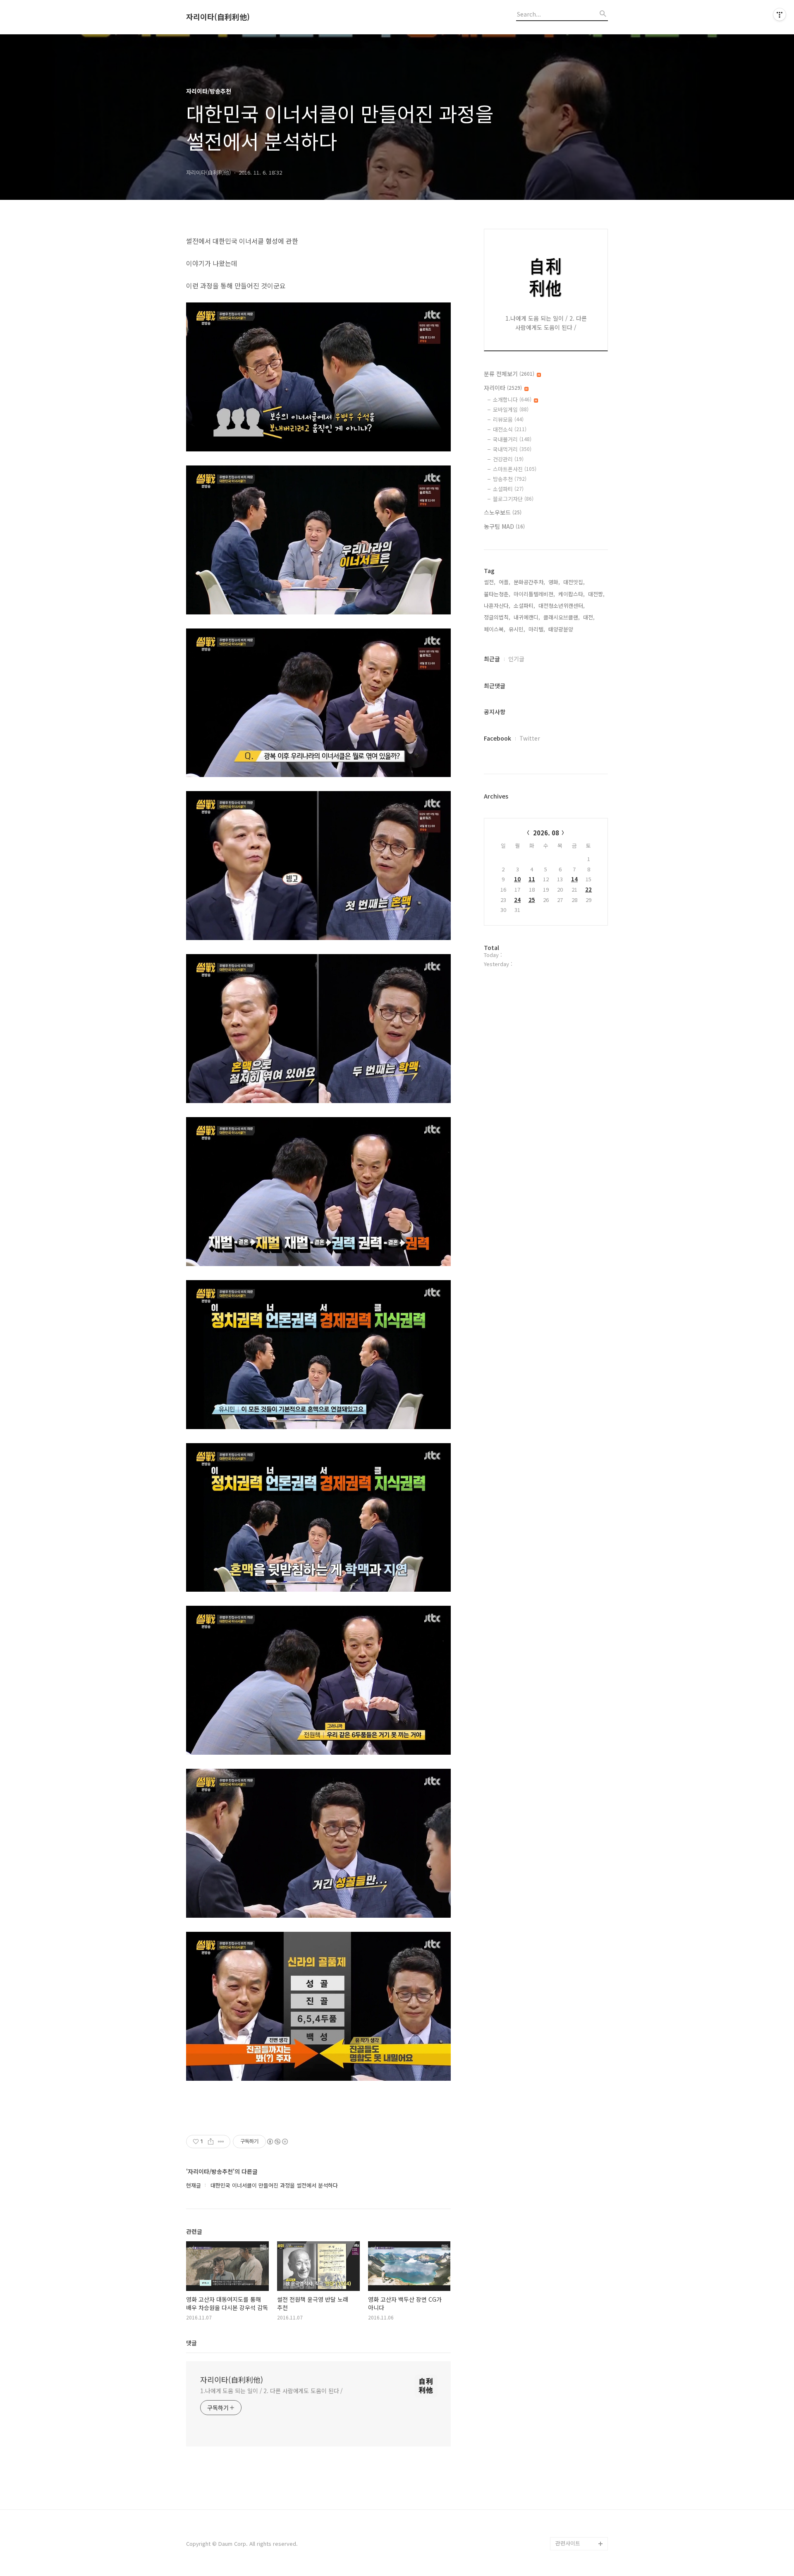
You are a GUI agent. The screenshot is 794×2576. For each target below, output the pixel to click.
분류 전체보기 (509, 374)
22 (588, 889)
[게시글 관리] (221, 2142)
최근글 (492, 659)
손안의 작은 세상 (575, 2504)
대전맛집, (574, 582)
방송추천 (510, 479)
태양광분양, (562, 629)
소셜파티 (508, 489)
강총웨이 (566, 2530)
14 (574, 879)
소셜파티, (524, 606)
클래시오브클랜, (562, 617)
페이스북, (495, 629)
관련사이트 (568, 2543)
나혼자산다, (497, 606)
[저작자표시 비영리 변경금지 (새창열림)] (277, 2142)
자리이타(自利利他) (218, 17)
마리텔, (537, 629)
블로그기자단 (513, 499)
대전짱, (596, 594)
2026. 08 (546, 833)
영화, (554, 582)
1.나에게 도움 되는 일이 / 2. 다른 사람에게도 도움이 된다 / (271, 2391)
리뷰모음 (508, 419)
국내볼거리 (512, 439)
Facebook (497, 738)
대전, (589, 617)
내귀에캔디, (527, 617)
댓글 (191, 2343)
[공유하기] (211, 2142)
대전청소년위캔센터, (562, 606)
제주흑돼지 (568, 2517)
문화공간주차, (529, 582)
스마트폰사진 (515, 469)
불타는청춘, (497, 594)
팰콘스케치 (568, 2491)
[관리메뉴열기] (780, 14)
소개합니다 (512, 399)
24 (517, 900)
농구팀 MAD (504, 526)
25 (532, 900)
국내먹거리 (512, 449)
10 (517, 879)
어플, (505, 582)
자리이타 (503, 388)
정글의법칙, (497, 617)
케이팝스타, (572, 594)
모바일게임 (511, 409)
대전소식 (510, 429)
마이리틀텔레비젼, (534, 594)
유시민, (517, 629)
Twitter (530, 738)
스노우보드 (503, 512)
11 (532, 879)
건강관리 (508, 459)
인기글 (516, 659)
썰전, (490, 582)
